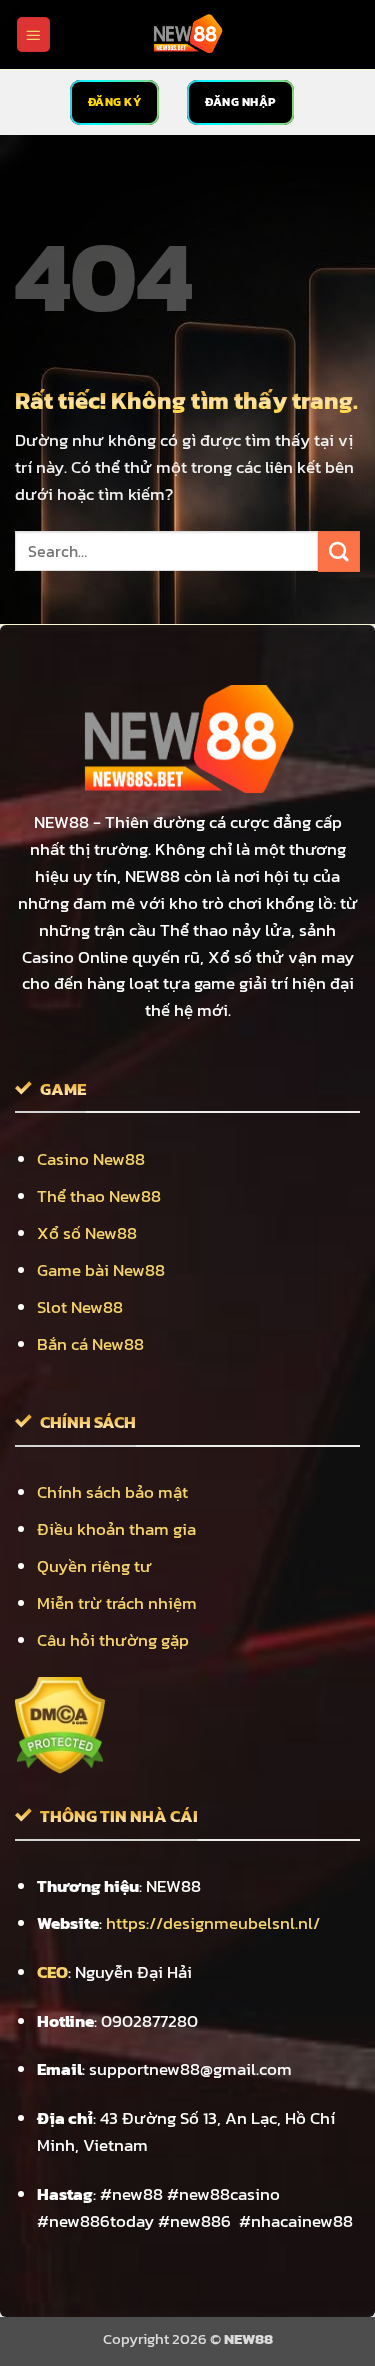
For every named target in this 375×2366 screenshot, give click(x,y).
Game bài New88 (101, 1270)
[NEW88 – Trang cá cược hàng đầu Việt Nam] (188, 35)
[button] (34, 34)
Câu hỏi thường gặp (113, 1640)
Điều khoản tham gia (116, 1529)
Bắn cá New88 (90, 1344)
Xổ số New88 (87, 1233)
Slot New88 (80, 1307)
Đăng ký (115, 102)
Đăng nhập (240, 102)
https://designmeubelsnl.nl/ (213, 1923)
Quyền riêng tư (94, 1566)
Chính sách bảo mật (112, 1492)
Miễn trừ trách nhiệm (117, 1603)
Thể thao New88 (99, 1196)
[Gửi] (339, 551)
